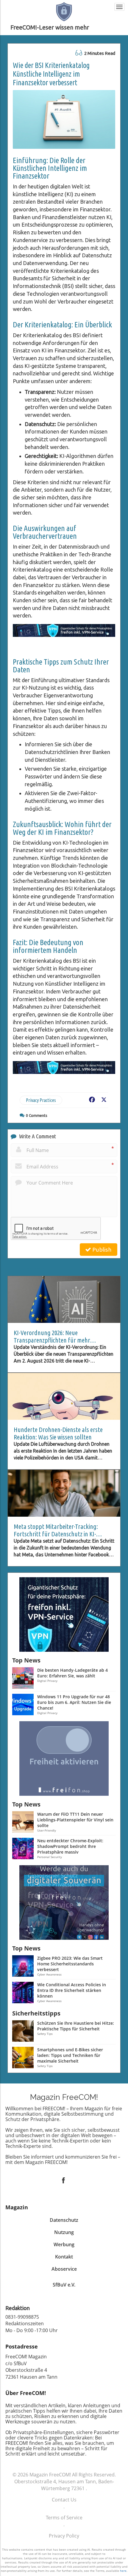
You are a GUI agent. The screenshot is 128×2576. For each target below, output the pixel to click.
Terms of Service (64, 2518)
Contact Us (64, 2500)
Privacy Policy (64, 2536)
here (123, 2571)
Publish (101, 1250)
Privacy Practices (41, 1100)
